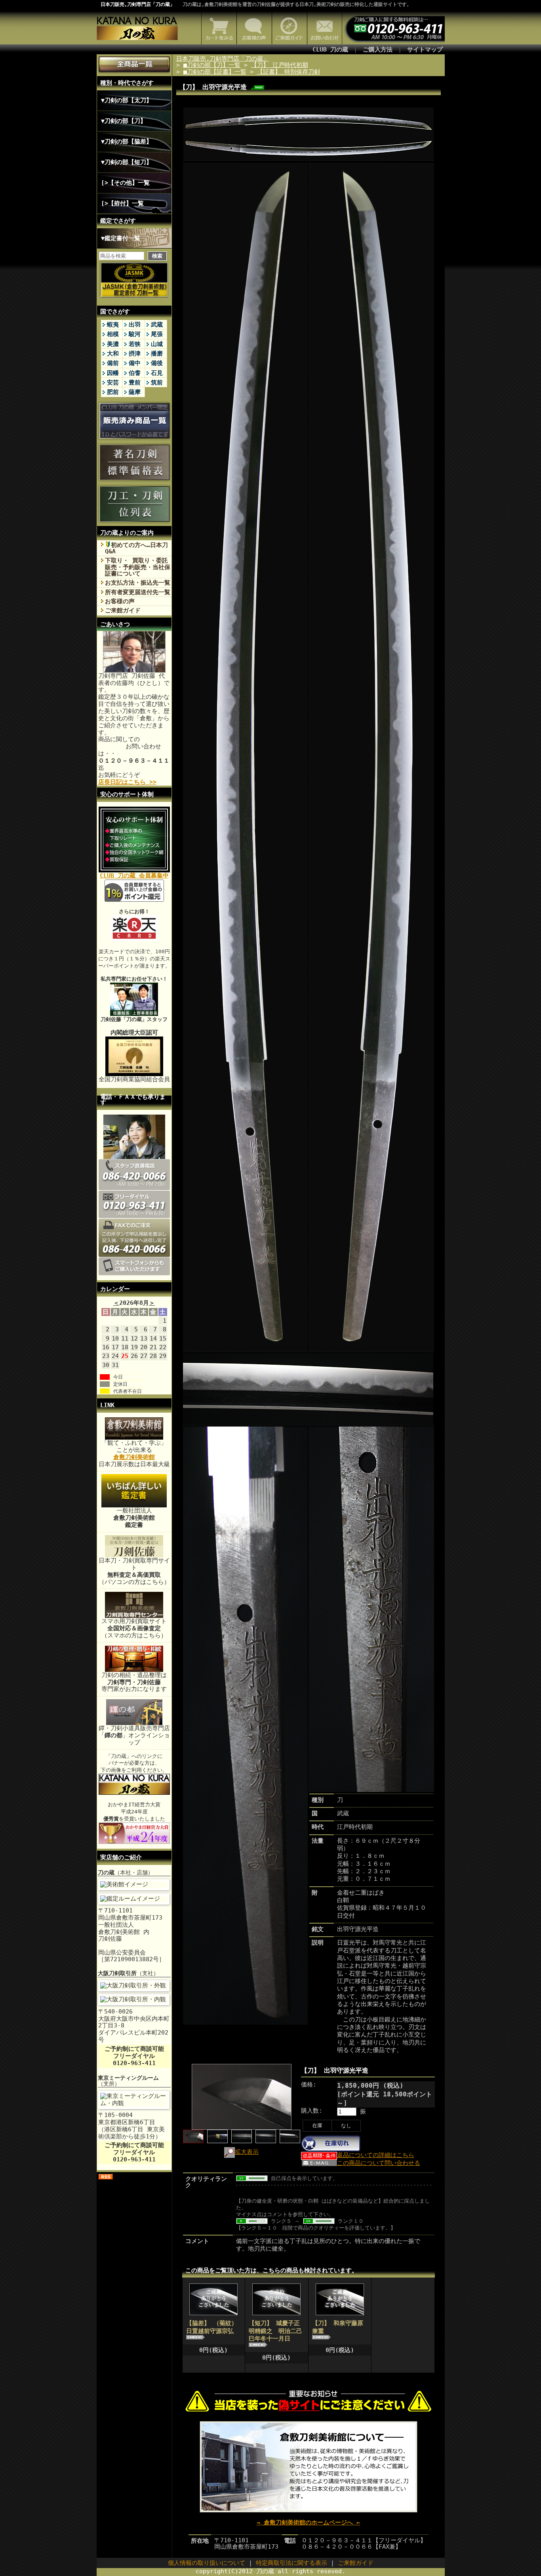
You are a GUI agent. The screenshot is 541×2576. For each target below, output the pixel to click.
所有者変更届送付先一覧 (138, 592)
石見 (157, 373)
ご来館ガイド (123, 610)
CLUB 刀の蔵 (330, 50)
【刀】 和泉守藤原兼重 (338, 2327)
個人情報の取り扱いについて (207, 2563)
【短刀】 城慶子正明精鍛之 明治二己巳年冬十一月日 (275, 2331)
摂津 (135, 354)
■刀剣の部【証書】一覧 (215, 72)
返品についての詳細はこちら (376, 2155)
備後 (157, 363)
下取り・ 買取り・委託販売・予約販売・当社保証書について (138, 567)
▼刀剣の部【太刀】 (127, 100)
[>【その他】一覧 (125, 183)
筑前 (157, 382)
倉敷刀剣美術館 (134, 1457)
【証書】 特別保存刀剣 (289, 72)
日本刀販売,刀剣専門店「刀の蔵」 (138, 4)
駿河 (135, 334)
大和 (113, 354)
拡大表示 (247, 2152)
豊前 (135, 382)
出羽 (135, 325)
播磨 (157, 354)
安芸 (113, 382)
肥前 (113, 392)
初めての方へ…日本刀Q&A (136, 548)
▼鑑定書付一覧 (121, 238)
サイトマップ (425, 50)
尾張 (157, 334)
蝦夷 (113, 325)
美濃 (113, 344)
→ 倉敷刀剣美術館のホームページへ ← (308, 2522)
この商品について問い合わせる (379, 2163)
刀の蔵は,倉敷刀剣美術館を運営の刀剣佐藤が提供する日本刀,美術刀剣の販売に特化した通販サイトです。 (297, 4)
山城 (157, 344)
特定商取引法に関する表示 (291, 2563)
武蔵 (157, 325)
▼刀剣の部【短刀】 (127, 162)
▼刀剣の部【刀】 (124, 121)
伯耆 (135, 373)
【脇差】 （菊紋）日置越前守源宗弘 (212, 2327)
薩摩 (135, 392)
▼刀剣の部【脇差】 (127, 142)
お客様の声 (120, 601)
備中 (135, 363)
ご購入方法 (378, 50)
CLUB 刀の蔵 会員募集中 (134, 876)
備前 (113, 363)
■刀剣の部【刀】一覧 (212, 65)
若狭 (135, 344)
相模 (113, 334)
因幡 (113, 373)
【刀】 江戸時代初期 (280, 65)
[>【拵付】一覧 (122, 203)
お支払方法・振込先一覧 (138, 583)
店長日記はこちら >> (127, 782)
